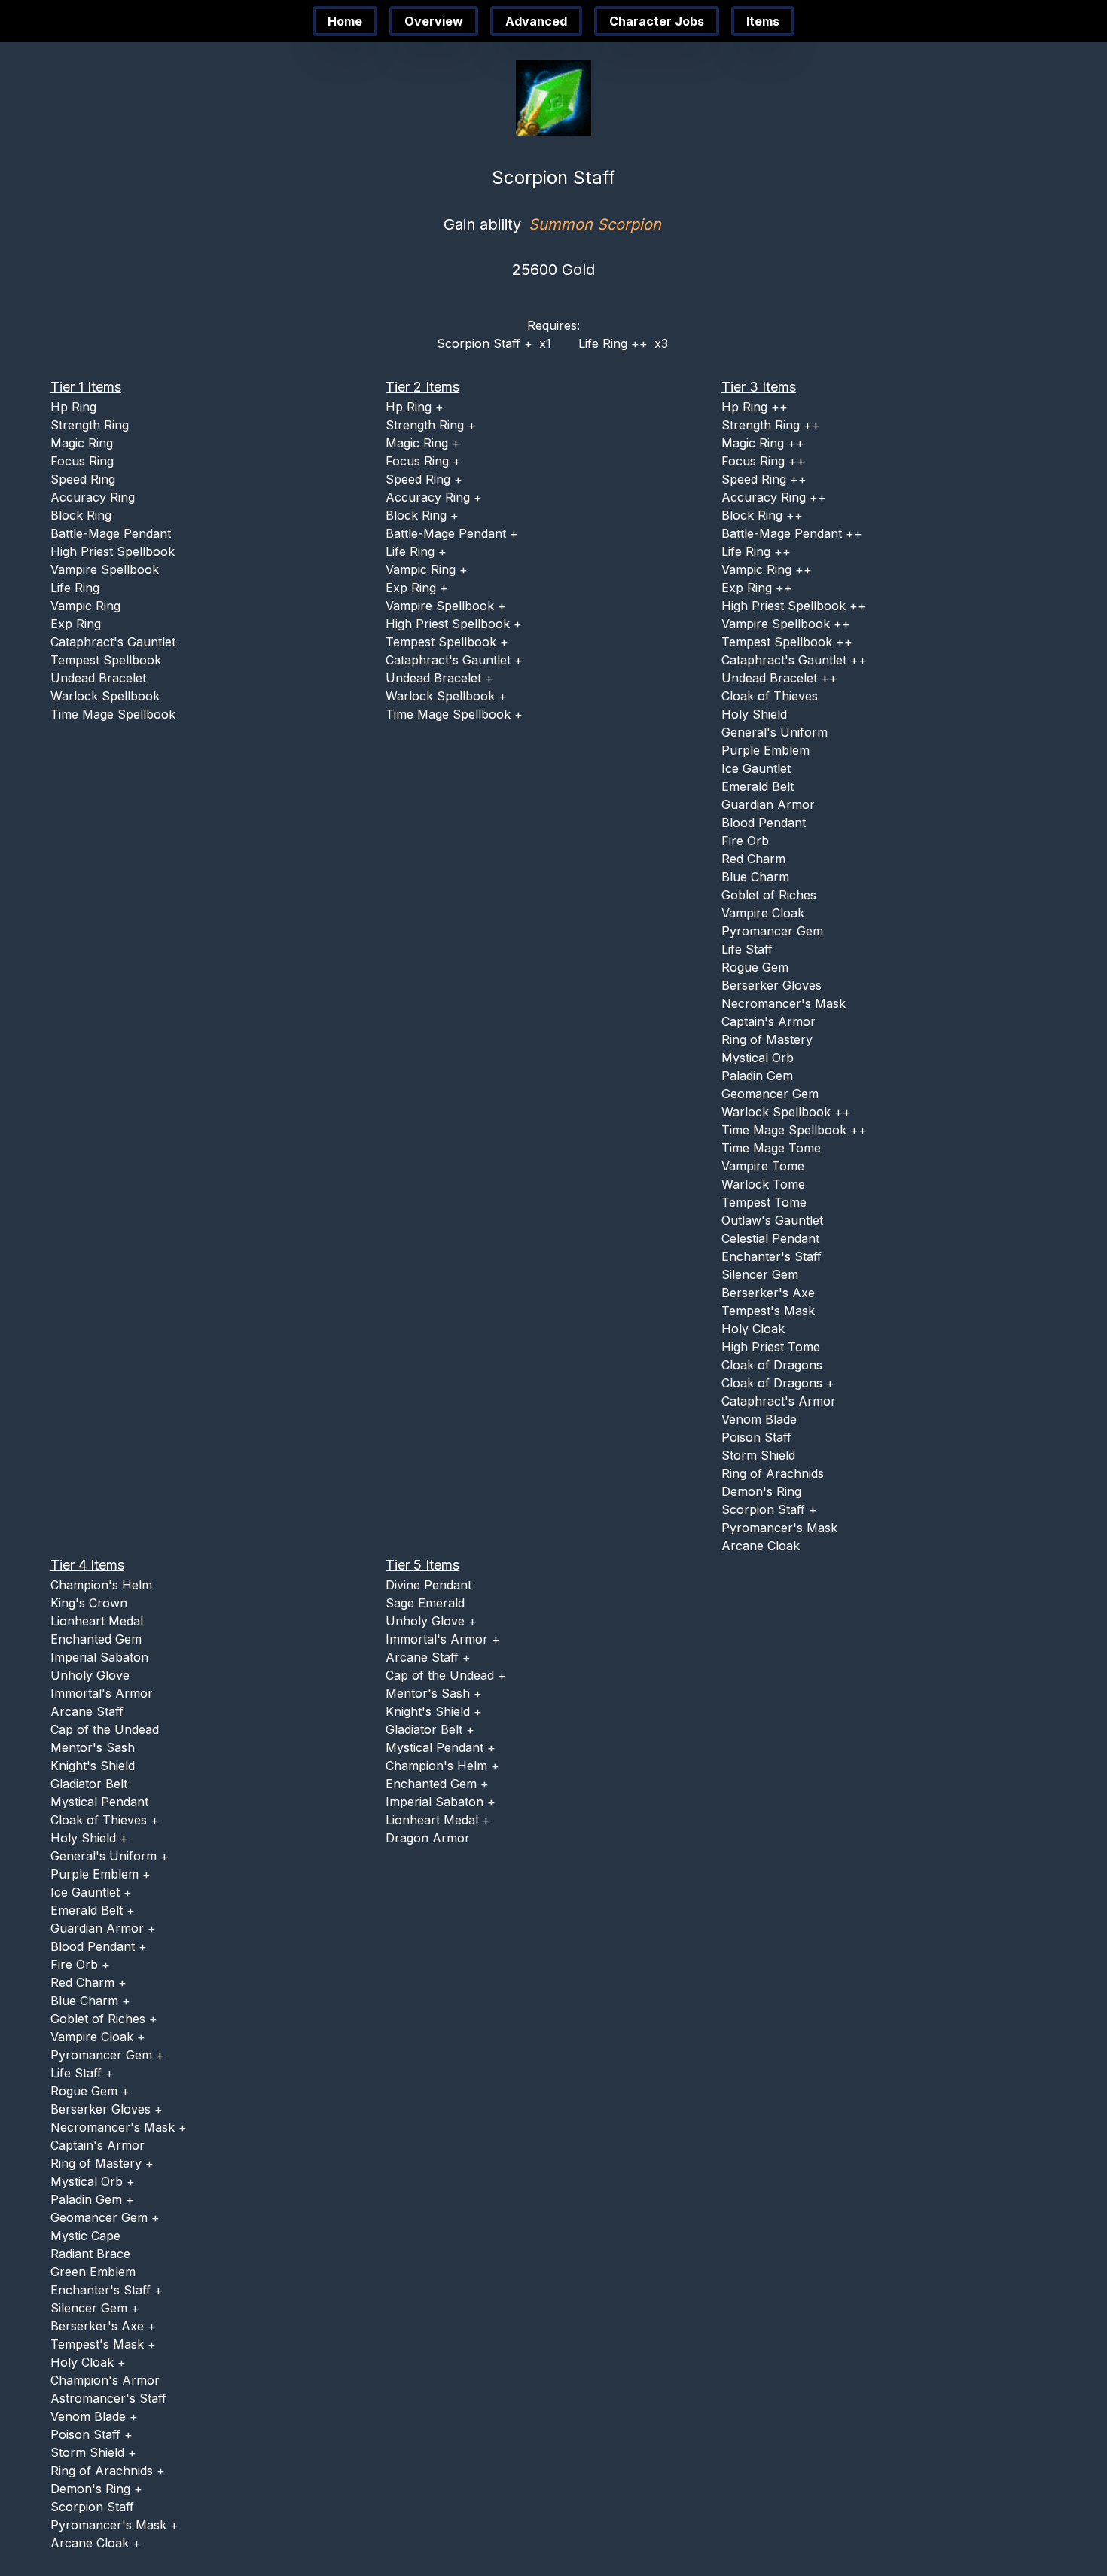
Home (345, 21)
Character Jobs (657, 21)
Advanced (536, 21)
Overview (434, 21)
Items (763, 21)
